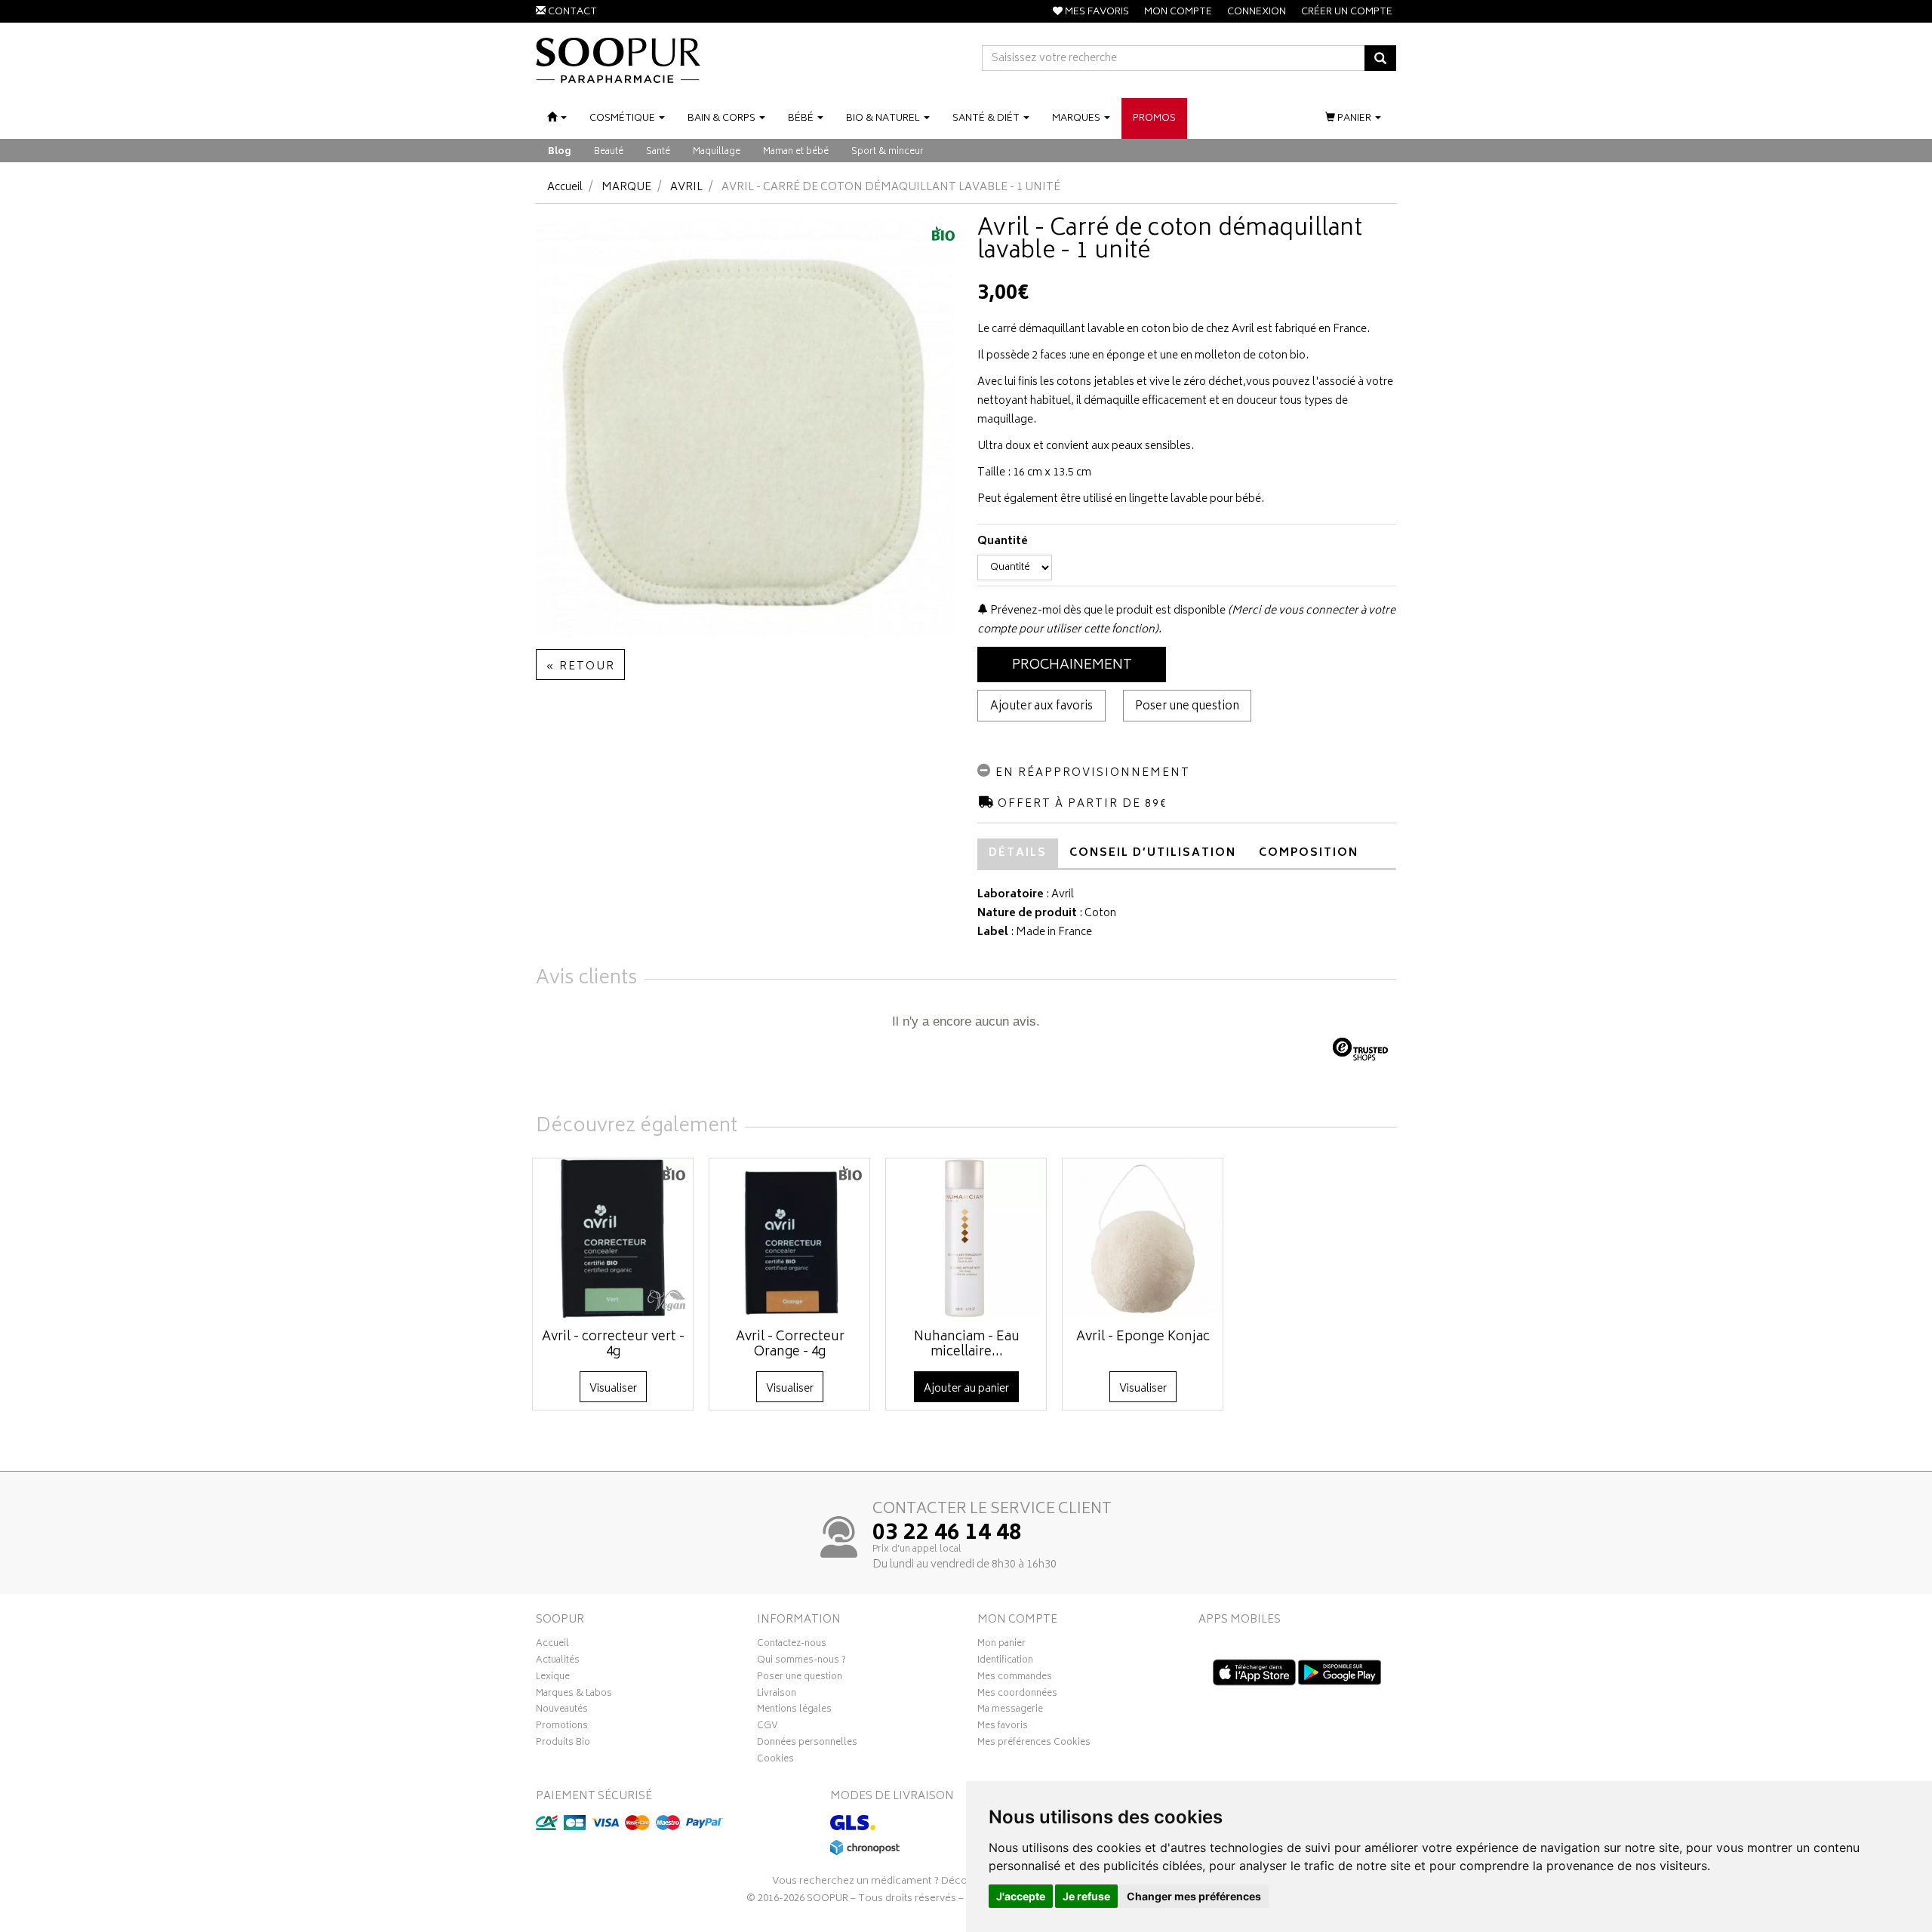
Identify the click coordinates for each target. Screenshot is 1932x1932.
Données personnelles (807, 1744)
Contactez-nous (792, 1645)
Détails (1018, 853)
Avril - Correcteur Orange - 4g (790, 1345)
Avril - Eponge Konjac (1143, 1337)
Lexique (553, 1678)
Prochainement (1072, 666)
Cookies (775, 1761)
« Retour (580, 667)
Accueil (565, 188)
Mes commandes (1015, 1678)
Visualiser (613, 1389)
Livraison (777, 1695)
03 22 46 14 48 (947, 1534)
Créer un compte (1347, 12)
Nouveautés (562, 1711)
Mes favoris (1003, 1727)
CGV (768, 1727)
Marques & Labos (574, 1695)
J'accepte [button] (1021, 1896)
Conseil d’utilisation (1153, 853)
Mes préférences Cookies (1034, 1744)
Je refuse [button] (1086, 1896)
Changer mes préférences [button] (1194, 1896)
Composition (1309, 853)
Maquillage (717, 152)
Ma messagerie (1010, 1711)
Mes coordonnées (1017, 1695)
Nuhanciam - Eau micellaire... (967, 1345)
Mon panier (1001, 1645)
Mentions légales (794, 1711)
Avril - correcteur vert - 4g (613, 1345)
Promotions (562, 1727)
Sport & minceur (888, 152)
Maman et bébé (796, 152)
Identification (1005, 1662)
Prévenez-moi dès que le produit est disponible (1107, 611)
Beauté (609, 152)
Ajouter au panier (966, 1389)
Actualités (558, 1662)
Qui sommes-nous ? (801, 1662)
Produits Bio (563, 1744)
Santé (658, 152)
